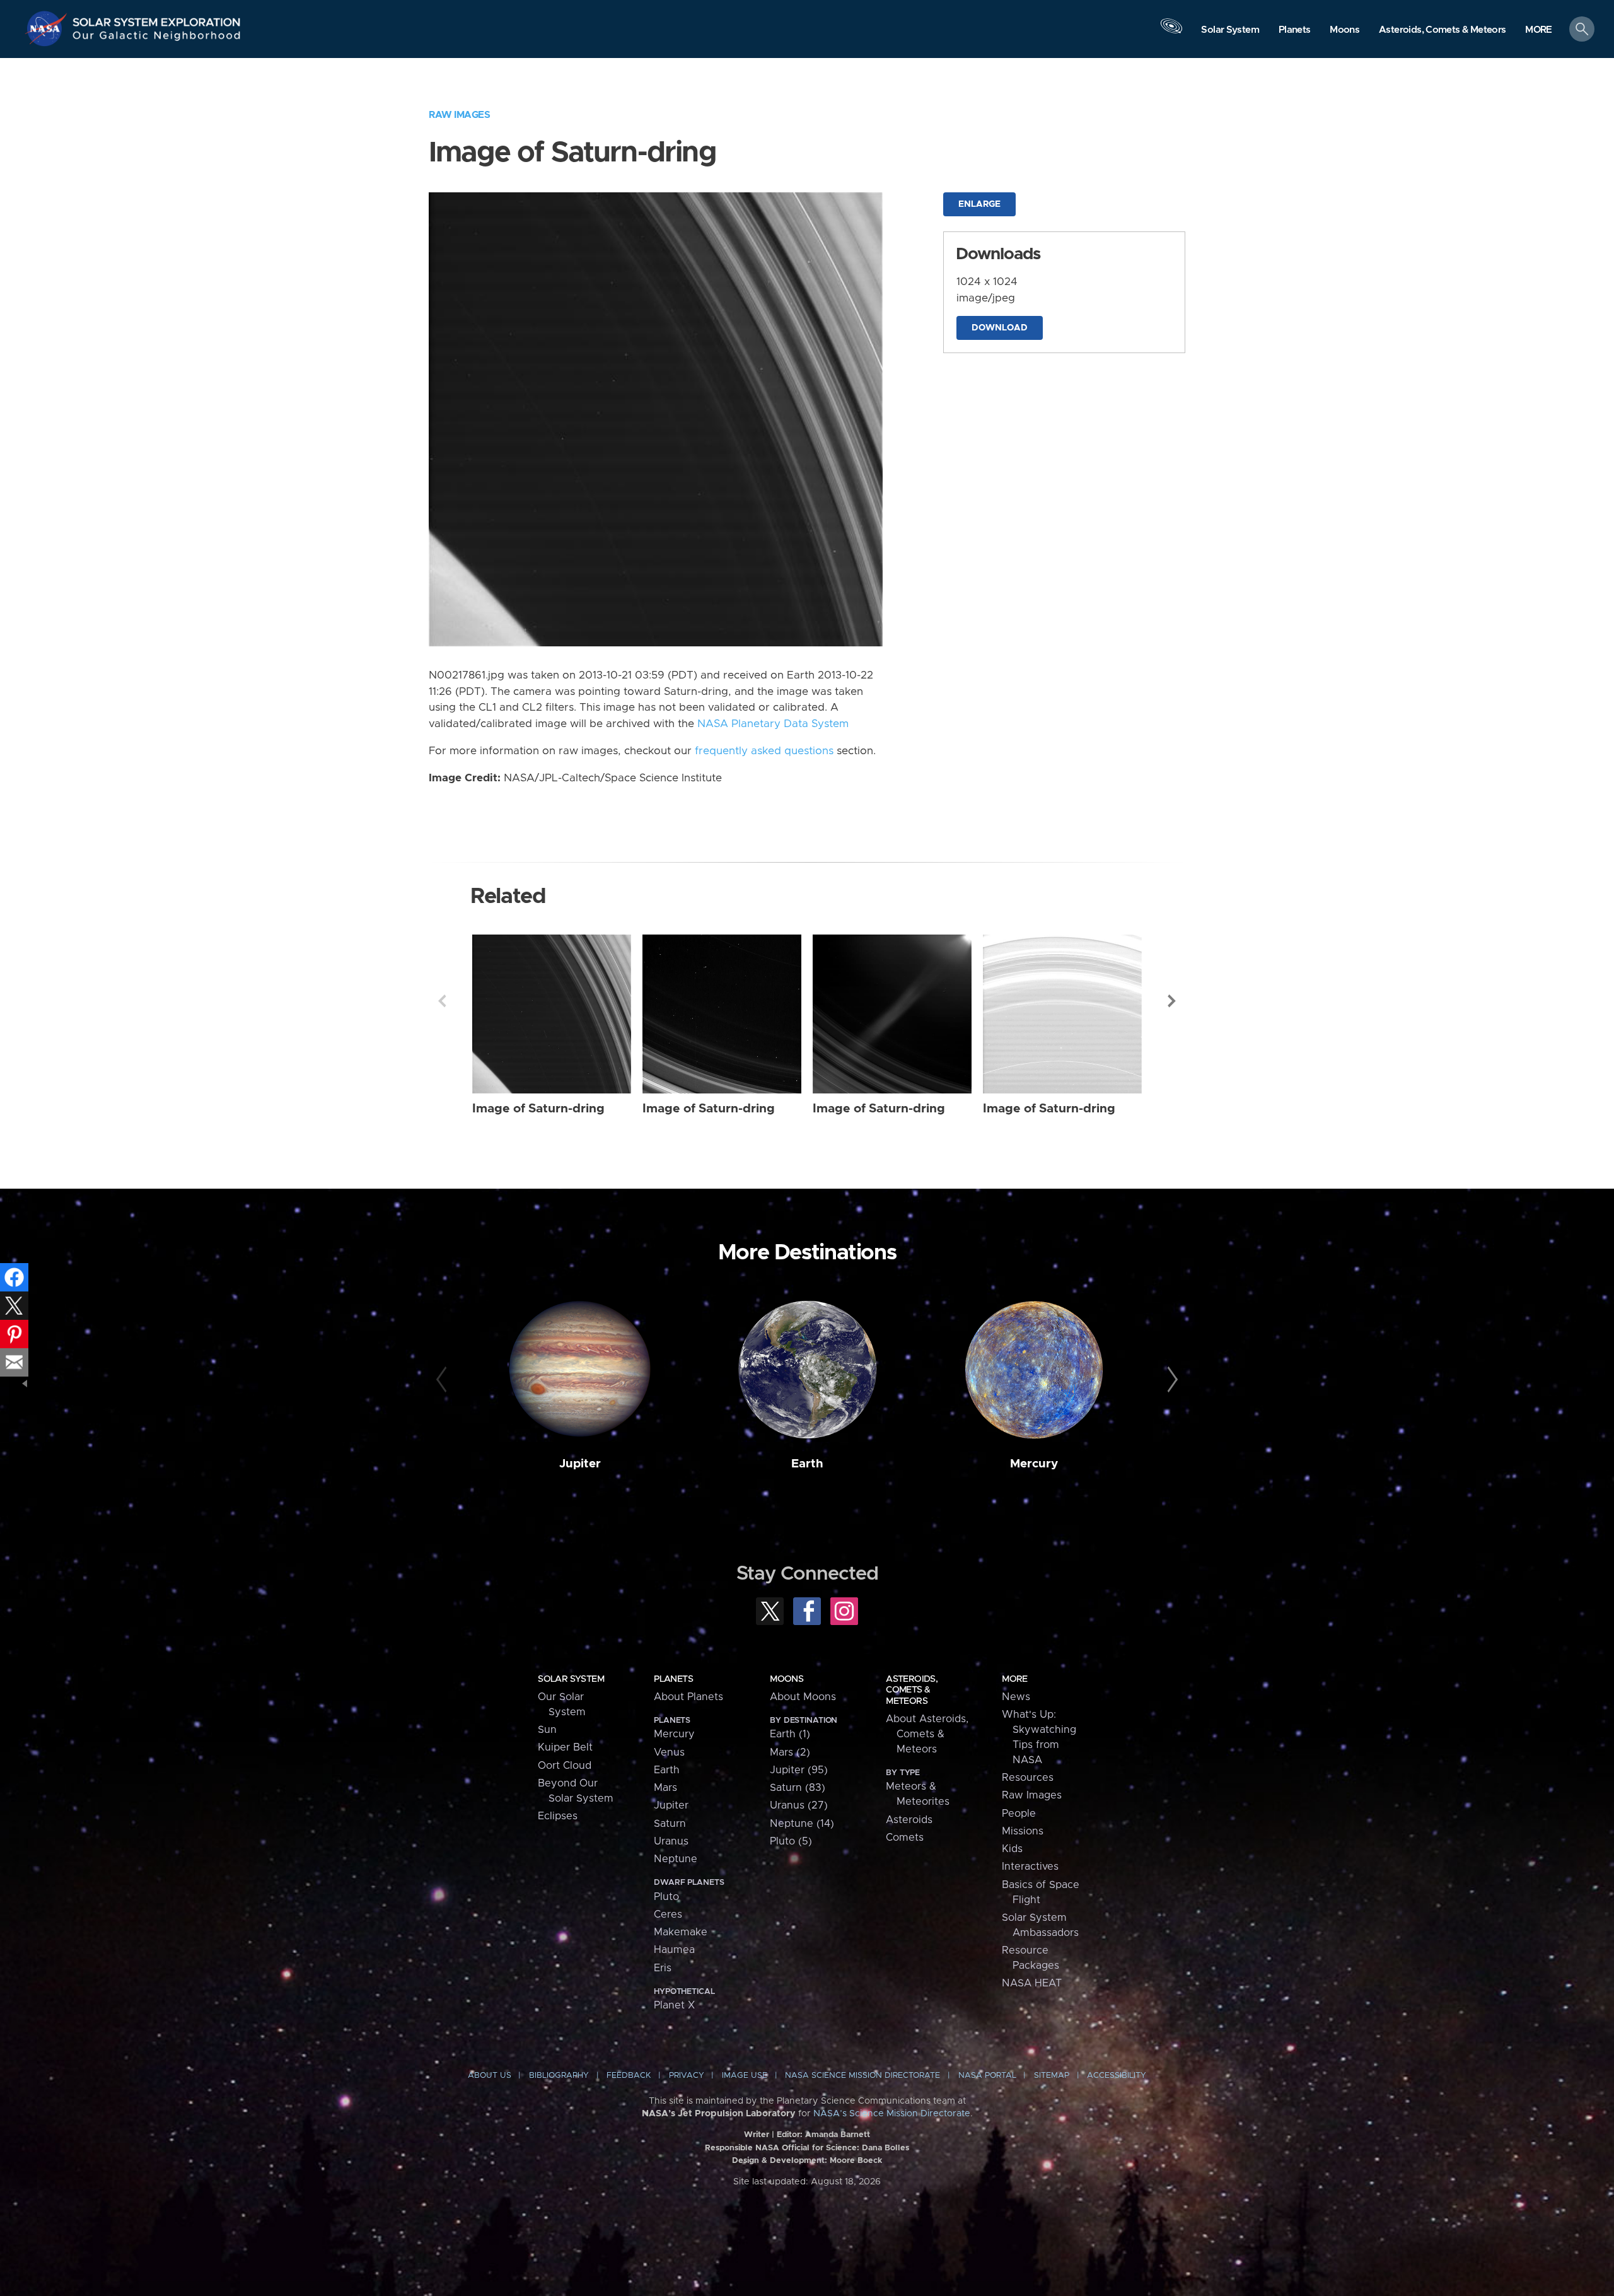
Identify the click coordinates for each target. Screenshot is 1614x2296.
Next (1172, 1001)
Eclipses (558, 1816)
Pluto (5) (791, 1841)
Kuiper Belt (565, 1747)
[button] (1539, 30)
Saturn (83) (798, 1788)
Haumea (674, 1950)
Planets (673, 1679)
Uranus (671, 1841)
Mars (665, 1788)
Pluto (666, 1897)
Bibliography (559, 2076)
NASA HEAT (1032, 1983)
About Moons (803, 1697)
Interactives (1030, 1867)
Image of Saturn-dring (538, 1109)
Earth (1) (790, 1734)
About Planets (688, 1697)
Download (1000, 328)
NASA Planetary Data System (773, 724)
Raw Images (459, 115)
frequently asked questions (764, 751)
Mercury (1034, 1464)
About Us (490, 2076)
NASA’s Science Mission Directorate (892, 2114)
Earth (807, 1464)
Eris (663, 1968)
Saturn (670, 1824)
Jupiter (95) (799, 1770)
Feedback (629, 2076)
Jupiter (580, 1464)
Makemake (681, 1932)
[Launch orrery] (1171, 32)
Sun (547, 1730)
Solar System (571, 1679)
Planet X (674, 2005)
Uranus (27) (799, 1805)
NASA (48, 28)
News (1016, 1697)
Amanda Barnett (838, 2135)
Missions (1023, 1831)
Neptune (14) (802, 1824)
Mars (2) (790, 1752)
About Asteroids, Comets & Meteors (927, 1734)
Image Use (745, 2076)
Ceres (668, 1914)
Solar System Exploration (157, 19)
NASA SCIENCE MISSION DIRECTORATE (862, 2076)
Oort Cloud (565, 1766)
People (1019, 1814)
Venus (669, 1752)
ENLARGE (979, 204)
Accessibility (1117, 2076)
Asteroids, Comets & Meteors (912, 1690)
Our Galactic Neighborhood (157, 38)
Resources (1028, 1778)
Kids (1012, 1849)
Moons (787, 1679)
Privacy (687, 2076)
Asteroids (909, 1820)
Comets (905, 1838)
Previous (442, 1001)
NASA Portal (987, 2076)
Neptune (676, 1859)
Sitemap (1052, 2076)
